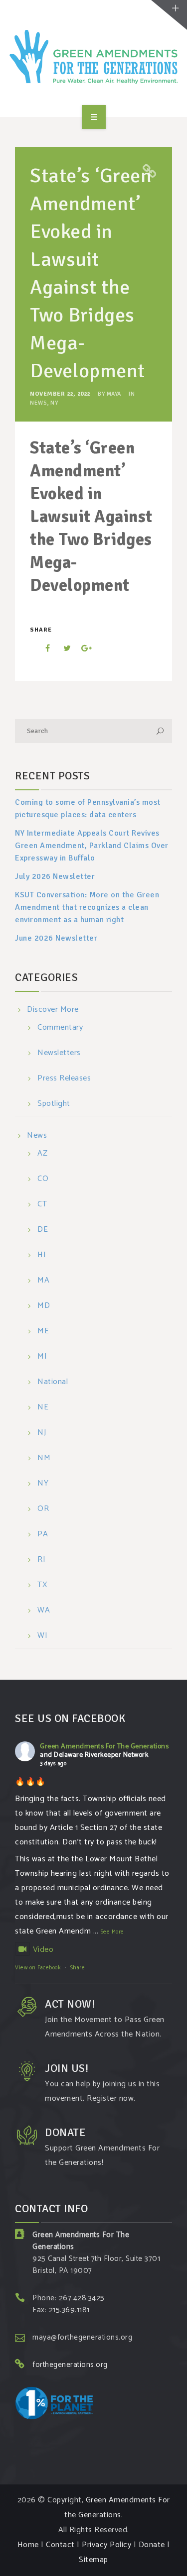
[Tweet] (62, 648)
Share (78, 1968)
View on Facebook (38, 1968)
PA (43, 1535)
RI (41, 1560)
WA (44, 1611)
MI (42, 1357)
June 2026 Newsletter (56, 938)
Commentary (60, 1028)
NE (43, 1408)
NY (54, 403)
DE (43, 1230)
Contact (60, 2545)
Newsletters (59, 1053)
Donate (152, 2545)
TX (42, 1585)
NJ (42, 1433)
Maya (114, 394)
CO (43, 1179)
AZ (42, 1154)
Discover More (53, 1010)
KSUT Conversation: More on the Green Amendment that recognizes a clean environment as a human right (87, 907)
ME (43, 1332)
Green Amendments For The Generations (104, 1747)
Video (43, 1950)
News (38, 403)
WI (42, 1636)
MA (43, 1281)
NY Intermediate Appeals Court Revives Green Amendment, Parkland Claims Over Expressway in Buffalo (92, 846)
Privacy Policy (106, 2545)
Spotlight (54, 1104)
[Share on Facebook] (41, 648)
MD (44, 1306)
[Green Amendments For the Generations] (94, 57)
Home (28, 2545)
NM (44, 1458)
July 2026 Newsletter (55, 876)
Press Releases (64, 1079)
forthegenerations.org (70, 2365)
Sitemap (93, 2560)
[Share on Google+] (83, 648)
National (53, 1382)
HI (42, 1255)
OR (43, 1509)
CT (42, 1205)
